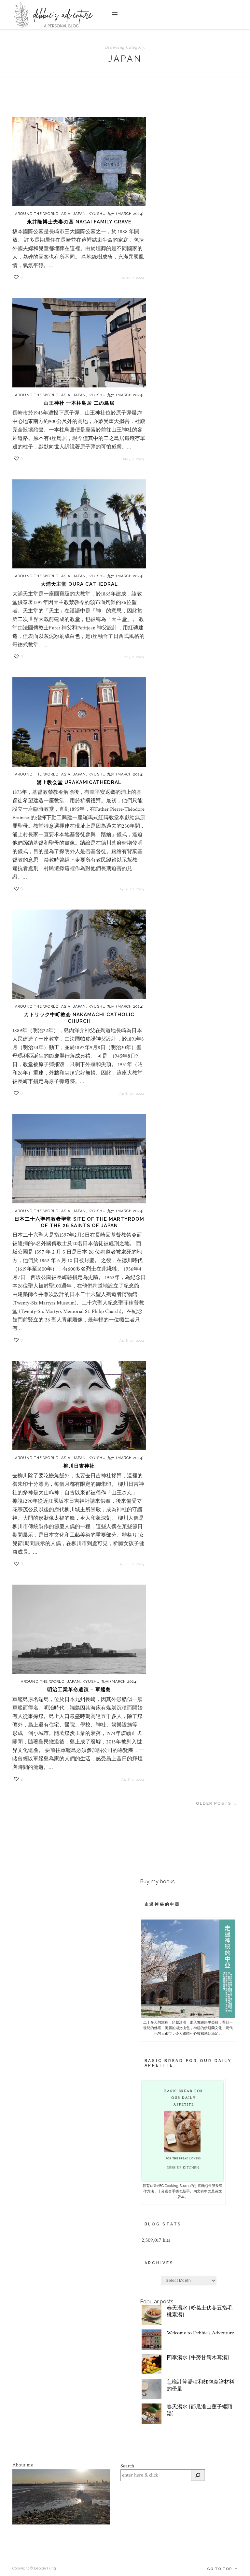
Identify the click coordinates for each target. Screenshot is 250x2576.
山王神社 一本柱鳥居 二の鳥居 (79, 403)
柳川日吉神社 (79, 1466)
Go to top (220, 2569)
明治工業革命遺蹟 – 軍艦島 (79, 1690)
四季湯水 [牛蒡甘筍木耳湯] (198, 2358)
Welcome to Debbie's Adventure (200, 2333)
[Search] (198, 2475)
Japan (79, 214)
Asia (66, 214)
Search (127, 2466)
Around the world (37, 214)
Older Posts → (217, 1803)
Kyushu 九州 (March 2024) (116, 214)
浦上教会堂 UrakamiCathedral (79, 782)
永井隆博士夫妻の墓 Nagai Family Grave (79, 222)
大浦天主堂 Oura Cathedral (79, 584)
